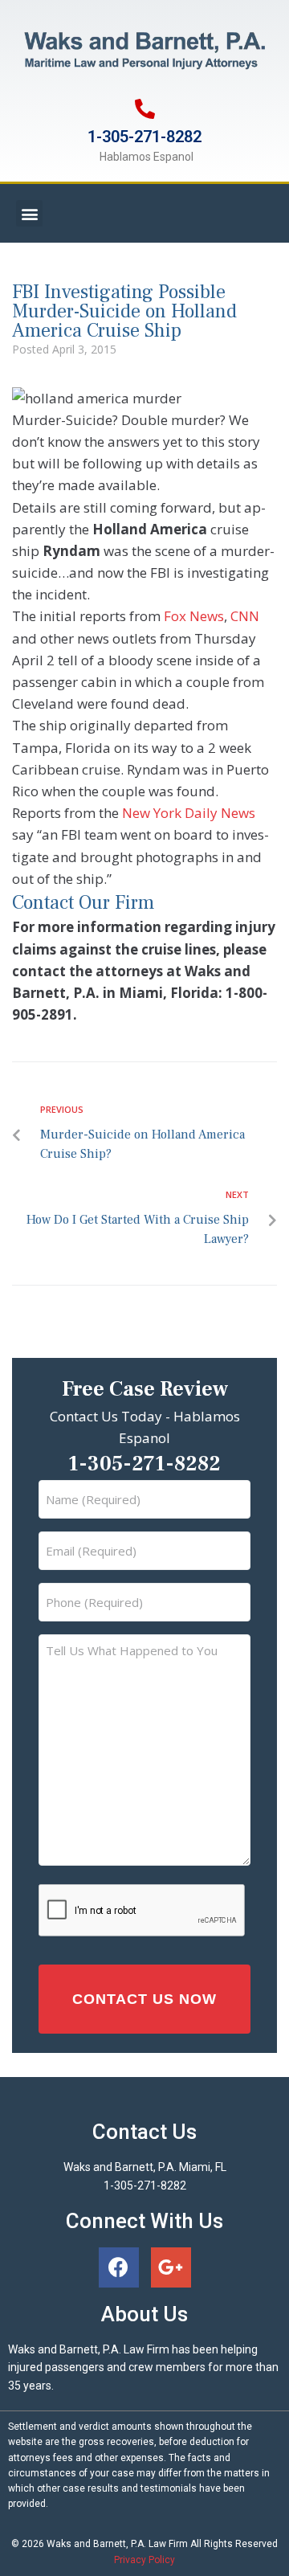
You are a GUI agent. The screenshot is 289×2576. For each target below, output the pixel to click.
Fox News (194, 616)
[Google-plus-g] (171, 2267)
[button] (29, 213)
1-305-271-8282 (144, 137)
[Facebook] (119, 2267)
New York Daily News (189, 813)
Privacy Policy (144, 2560)
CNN (245, 616)
